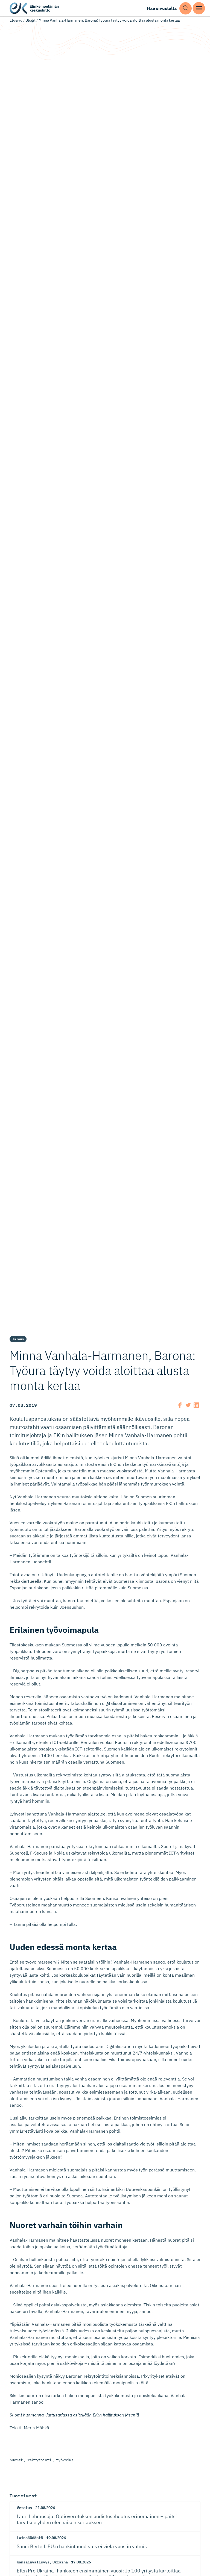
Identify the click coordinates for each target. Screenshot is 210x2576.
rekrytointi (39, 2460)
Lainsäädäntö (30, 2538)
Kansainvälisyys (33, 2562)
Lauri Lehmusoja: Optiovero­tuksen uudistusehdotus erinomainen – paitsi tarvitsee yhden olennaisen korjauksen (97, 2519)
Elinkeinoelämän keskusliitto (34, 8)
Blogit (30, 20)
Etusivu (16, 20)
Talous (18, 1339)
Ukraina (60, 2562)
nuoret (16, 2460)
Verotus (24, 2508)
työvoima (65, 2460)
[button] (186, 8)
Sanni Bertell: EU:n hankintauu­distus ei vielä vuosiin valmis (82, 2546)
